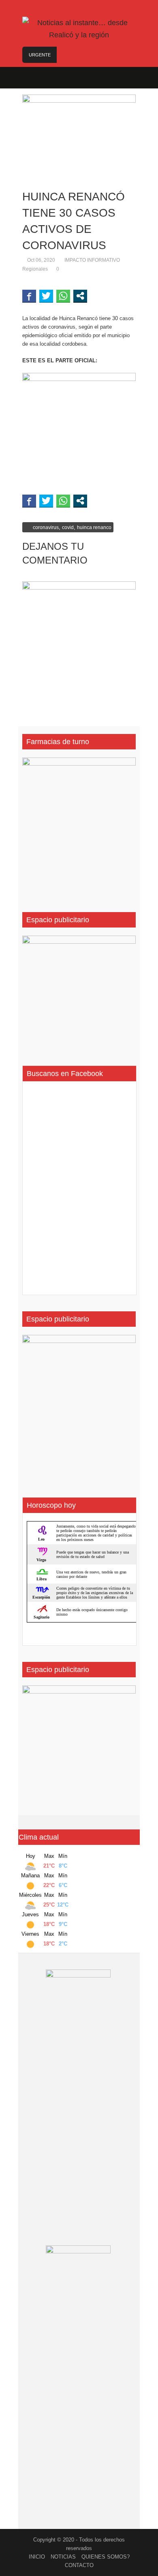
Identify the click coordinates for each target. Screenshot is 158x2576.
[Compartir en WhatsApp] (63, 296)
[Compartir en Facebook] (29, 296)
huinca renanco (94, 527)
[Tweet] (46, 296)
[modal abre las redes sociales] (80, 296)
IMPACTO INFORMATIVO (92, 260)
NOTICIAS (63, 2557)
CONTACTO (79, 2565)
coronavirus (46, 527)
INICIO (37, 2557)
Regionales (35, 269)
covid (68, 527)
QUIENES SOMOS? (106, 2557)
